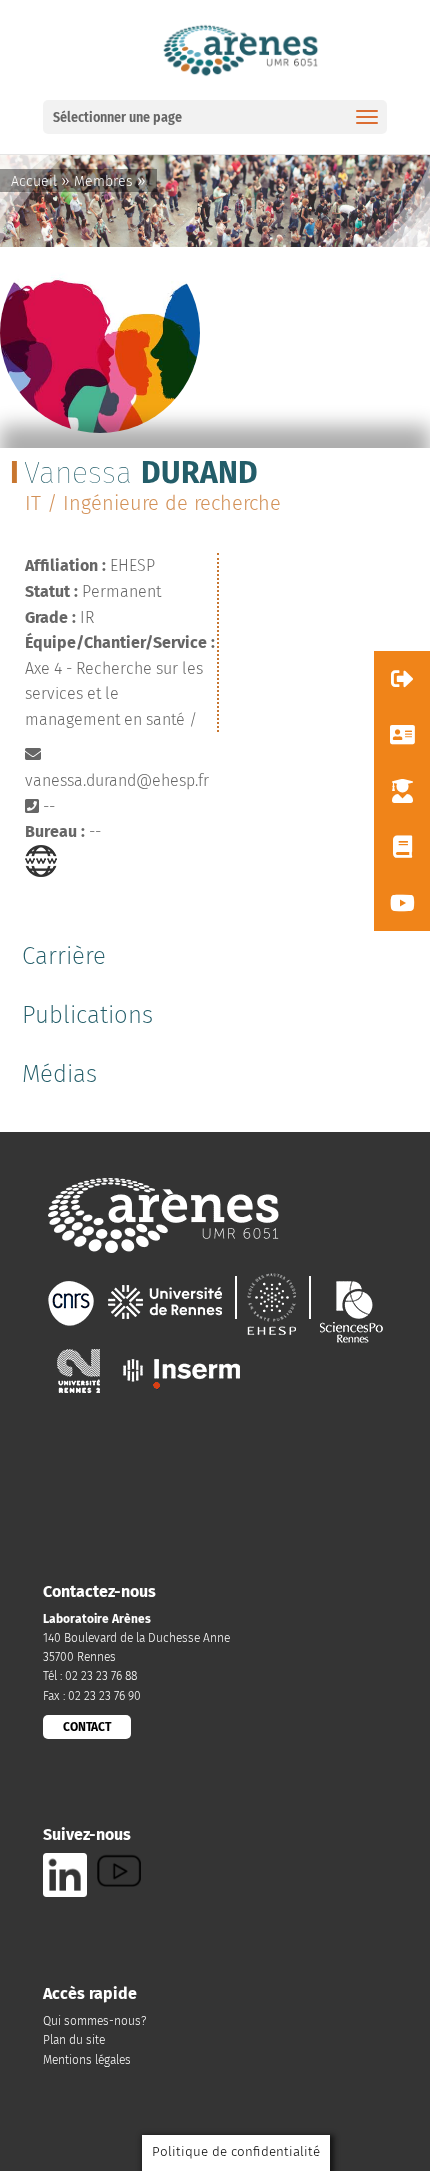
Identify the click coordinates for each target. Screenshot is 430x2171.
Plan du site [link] (74, 2040)
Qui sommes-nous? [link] (94, 2021)
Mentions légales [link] (87, 2060)
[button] (402, 679)
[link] (239, 48)
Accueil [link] (34, 181)
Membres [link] (103, 181)
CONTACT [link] (87, 1727)
